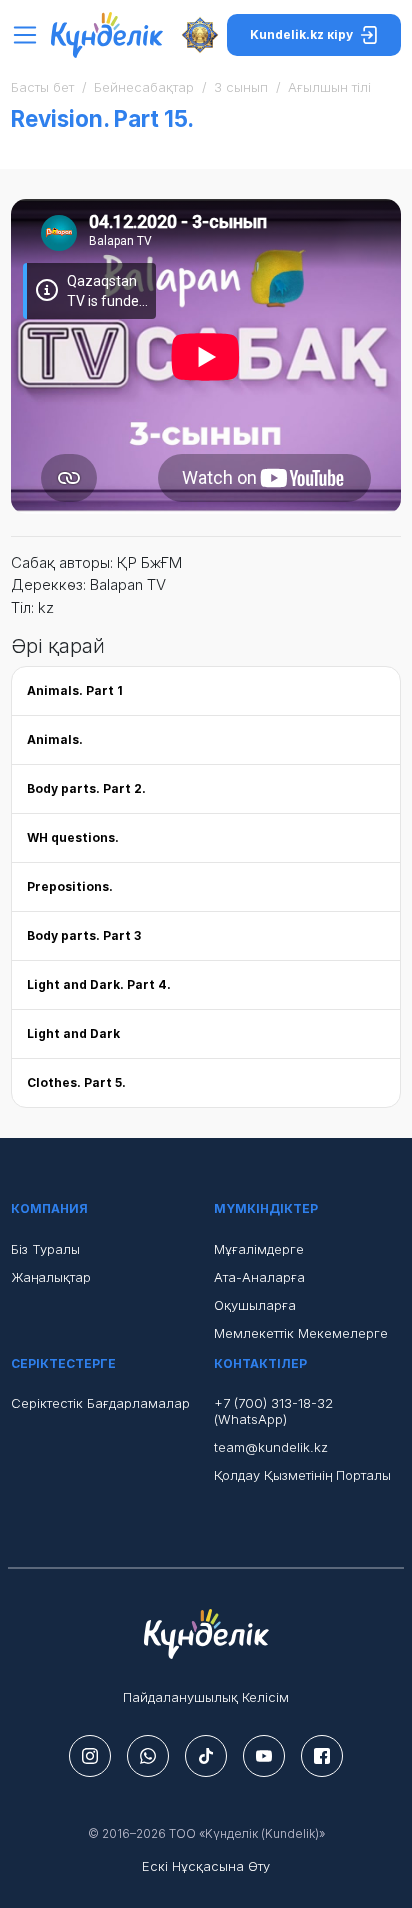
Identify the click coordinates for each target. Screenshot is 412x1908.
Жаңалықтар (51, 1277)
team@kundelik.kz (271, 1447)
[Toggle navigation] (30, 35)
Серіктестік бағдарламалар (100, 1403)
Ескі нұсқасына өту (206, 1866)
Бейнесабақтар (144, 87)
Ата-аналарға (259, 1277)
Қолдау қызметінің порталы (302, 1475)
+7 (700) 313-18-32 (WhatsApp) (273, 1411)
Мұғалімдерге (259, 1249)
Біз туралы (45, 1249)
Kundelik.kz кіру (301, 34)
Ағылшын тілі (329, 87)
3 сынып (241, 87)
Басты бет (42, 87)
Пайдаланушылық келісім (206, 1697)
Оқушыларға (255, 1305)
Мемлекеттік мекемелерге (301, 1333)
